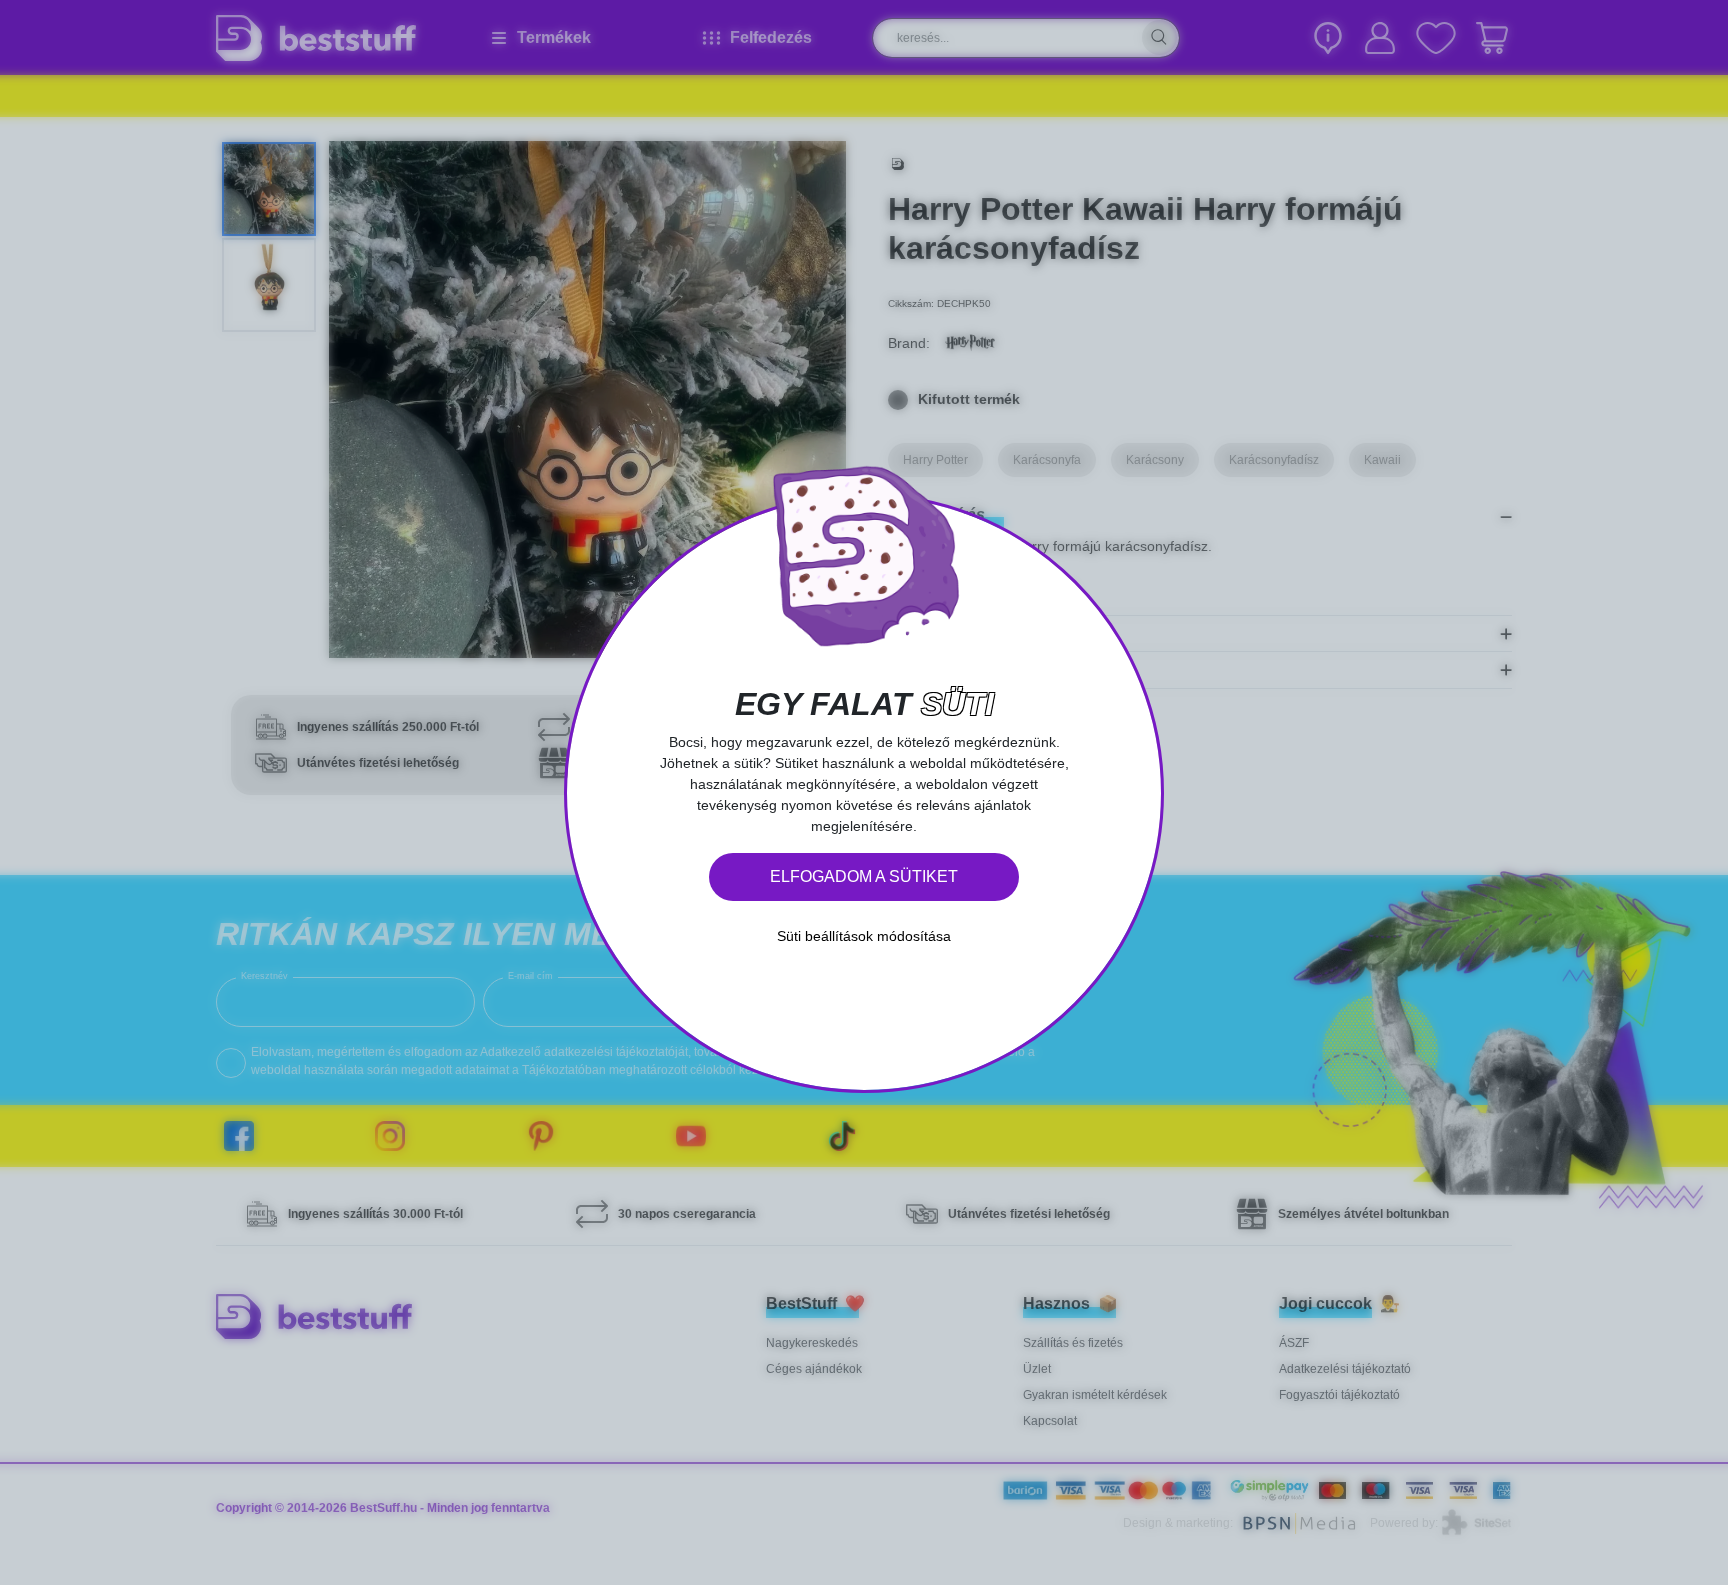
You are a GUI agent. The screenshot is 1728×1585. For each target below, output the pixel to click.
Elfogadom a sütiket (864, 876)
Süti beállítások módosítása (864, 936)
